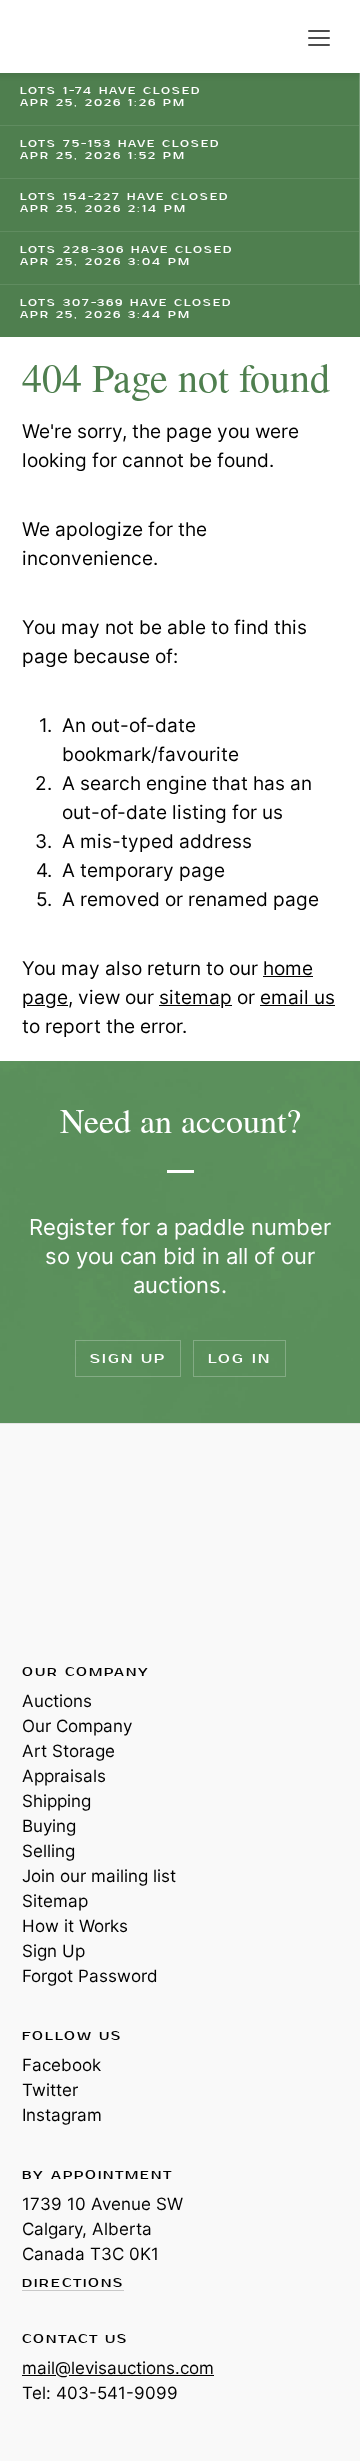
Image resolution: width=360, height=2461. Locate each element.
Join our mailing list (99, 1876)
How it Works (75, 1926)
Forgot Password (90, 1976)
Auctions (57, 1701)
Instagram (62, 2115)
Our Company (77, 1726)
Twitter (50, 2090)
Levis (87, 1542)
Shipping (56, 1801)
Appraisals (64, 1776)
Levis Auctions (70, 36)
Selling (48, 1851)
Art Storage (68, 1751)
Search (278, 38)
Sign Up (128, 1358)
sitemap (195, 997)
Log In (239, 1358)
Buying (49, 1826)
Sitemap (55, 1901)
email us (297, 997)
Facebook (61, 2065)
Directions (73, 2284)
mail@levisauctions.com (118, 2368)
